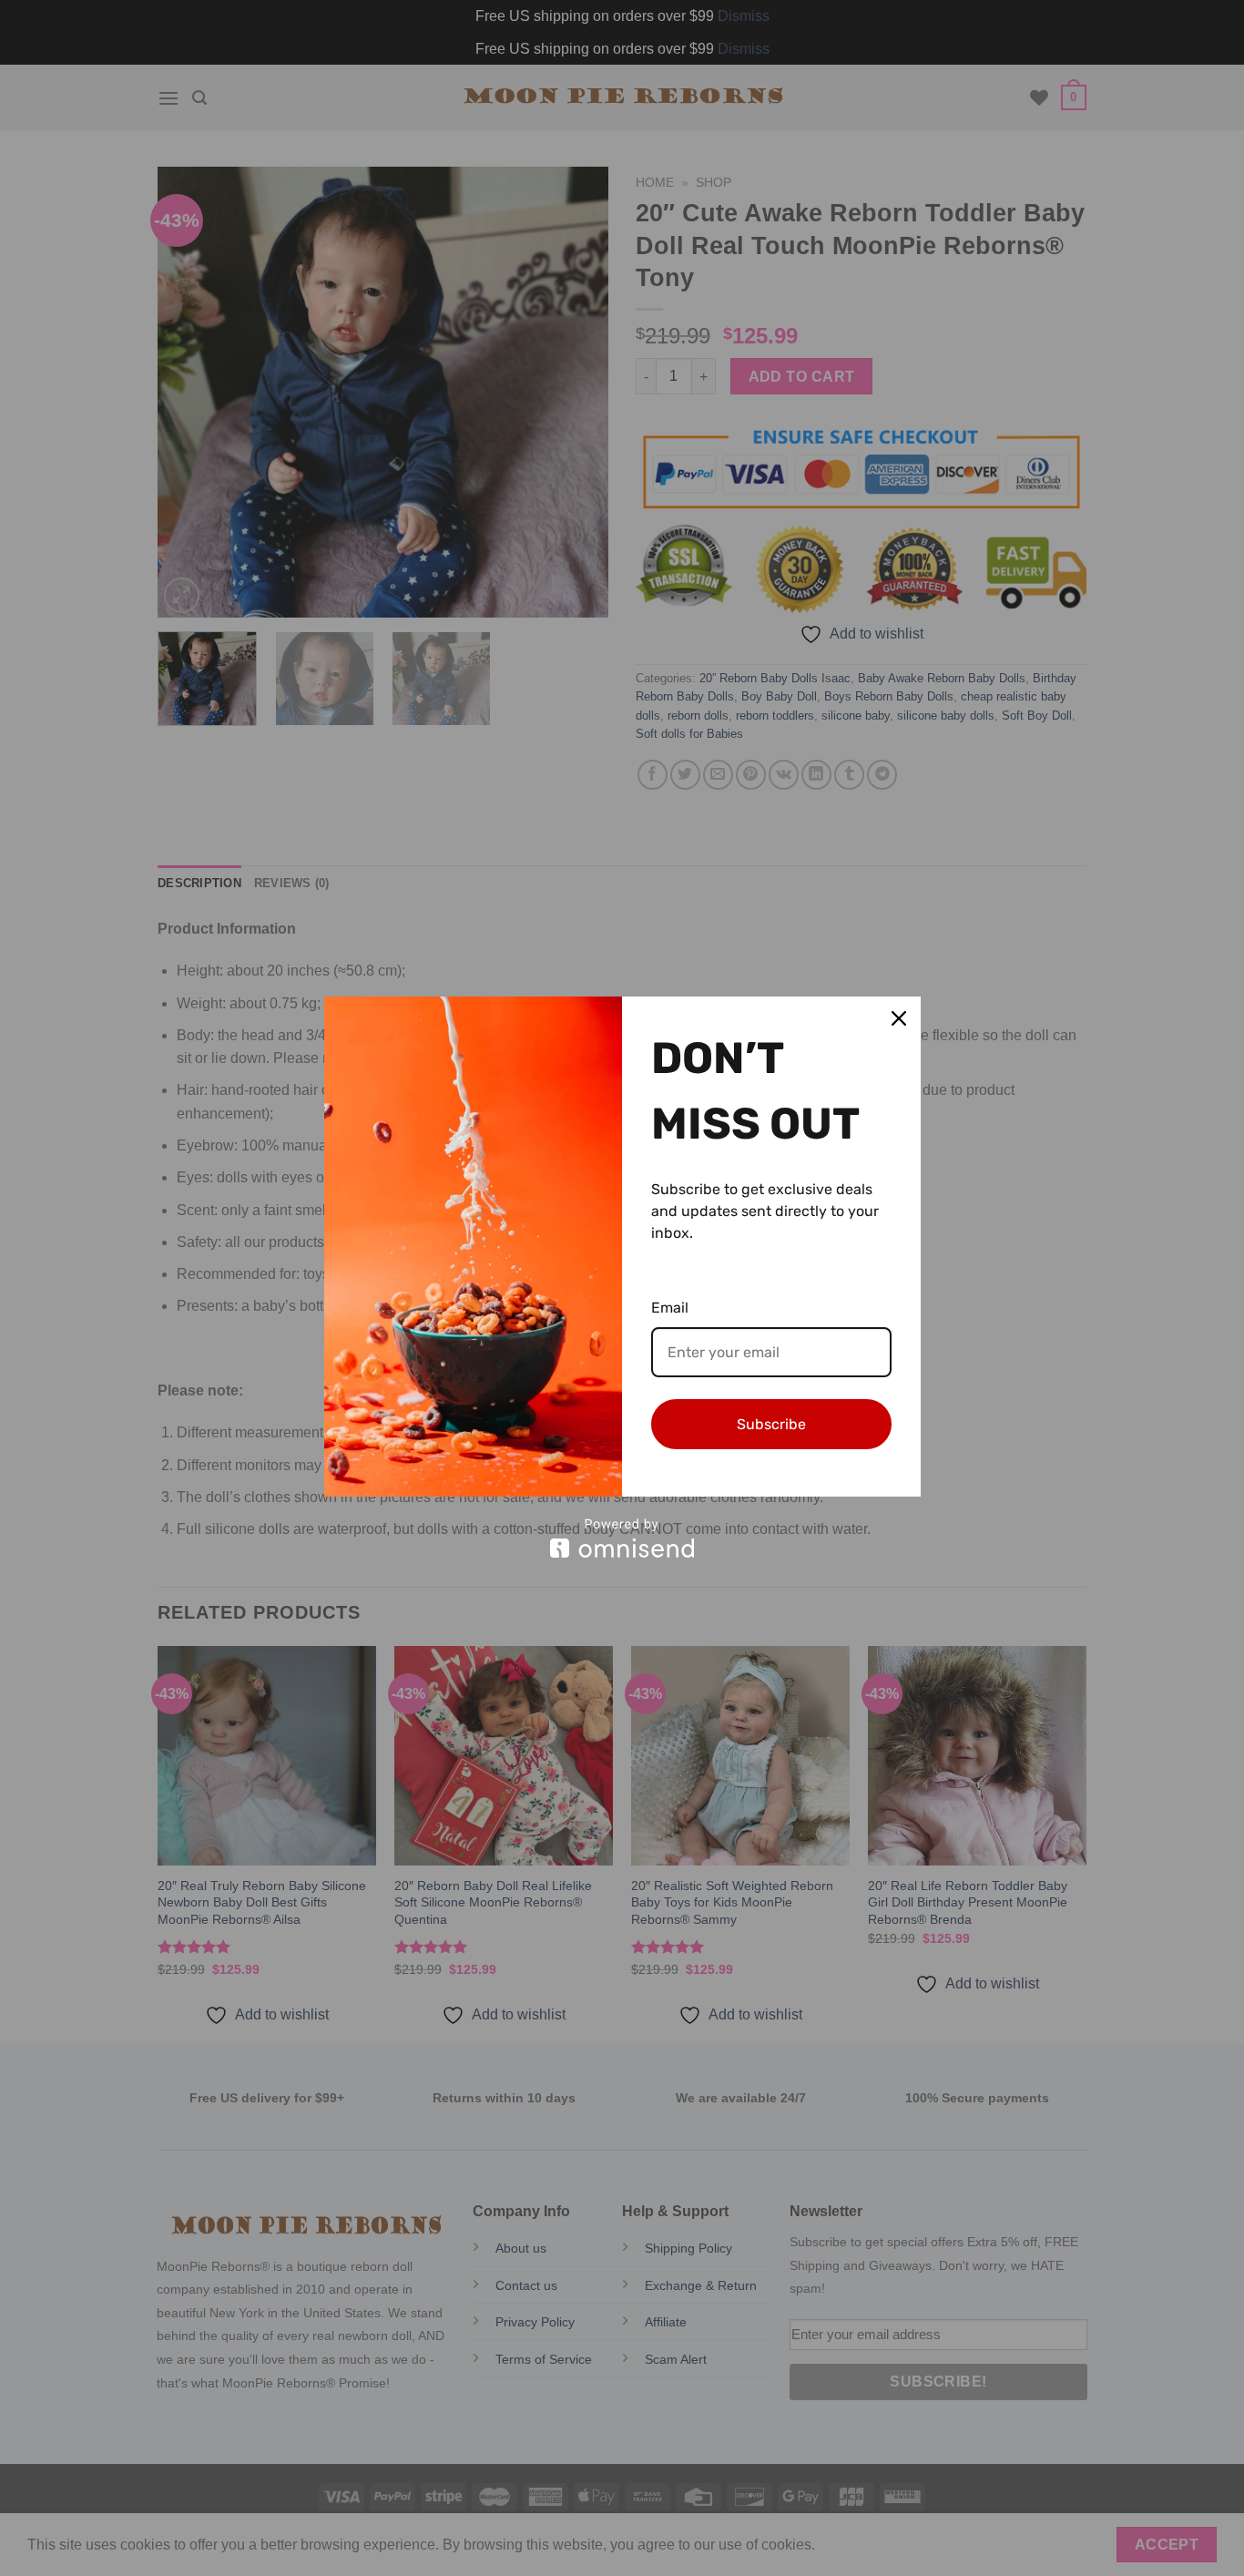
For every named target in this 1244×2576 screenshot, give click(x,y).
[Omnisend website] (622, 1538)
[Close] (899, 1018)
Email (670, 1308)
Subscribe (771, 1424)
